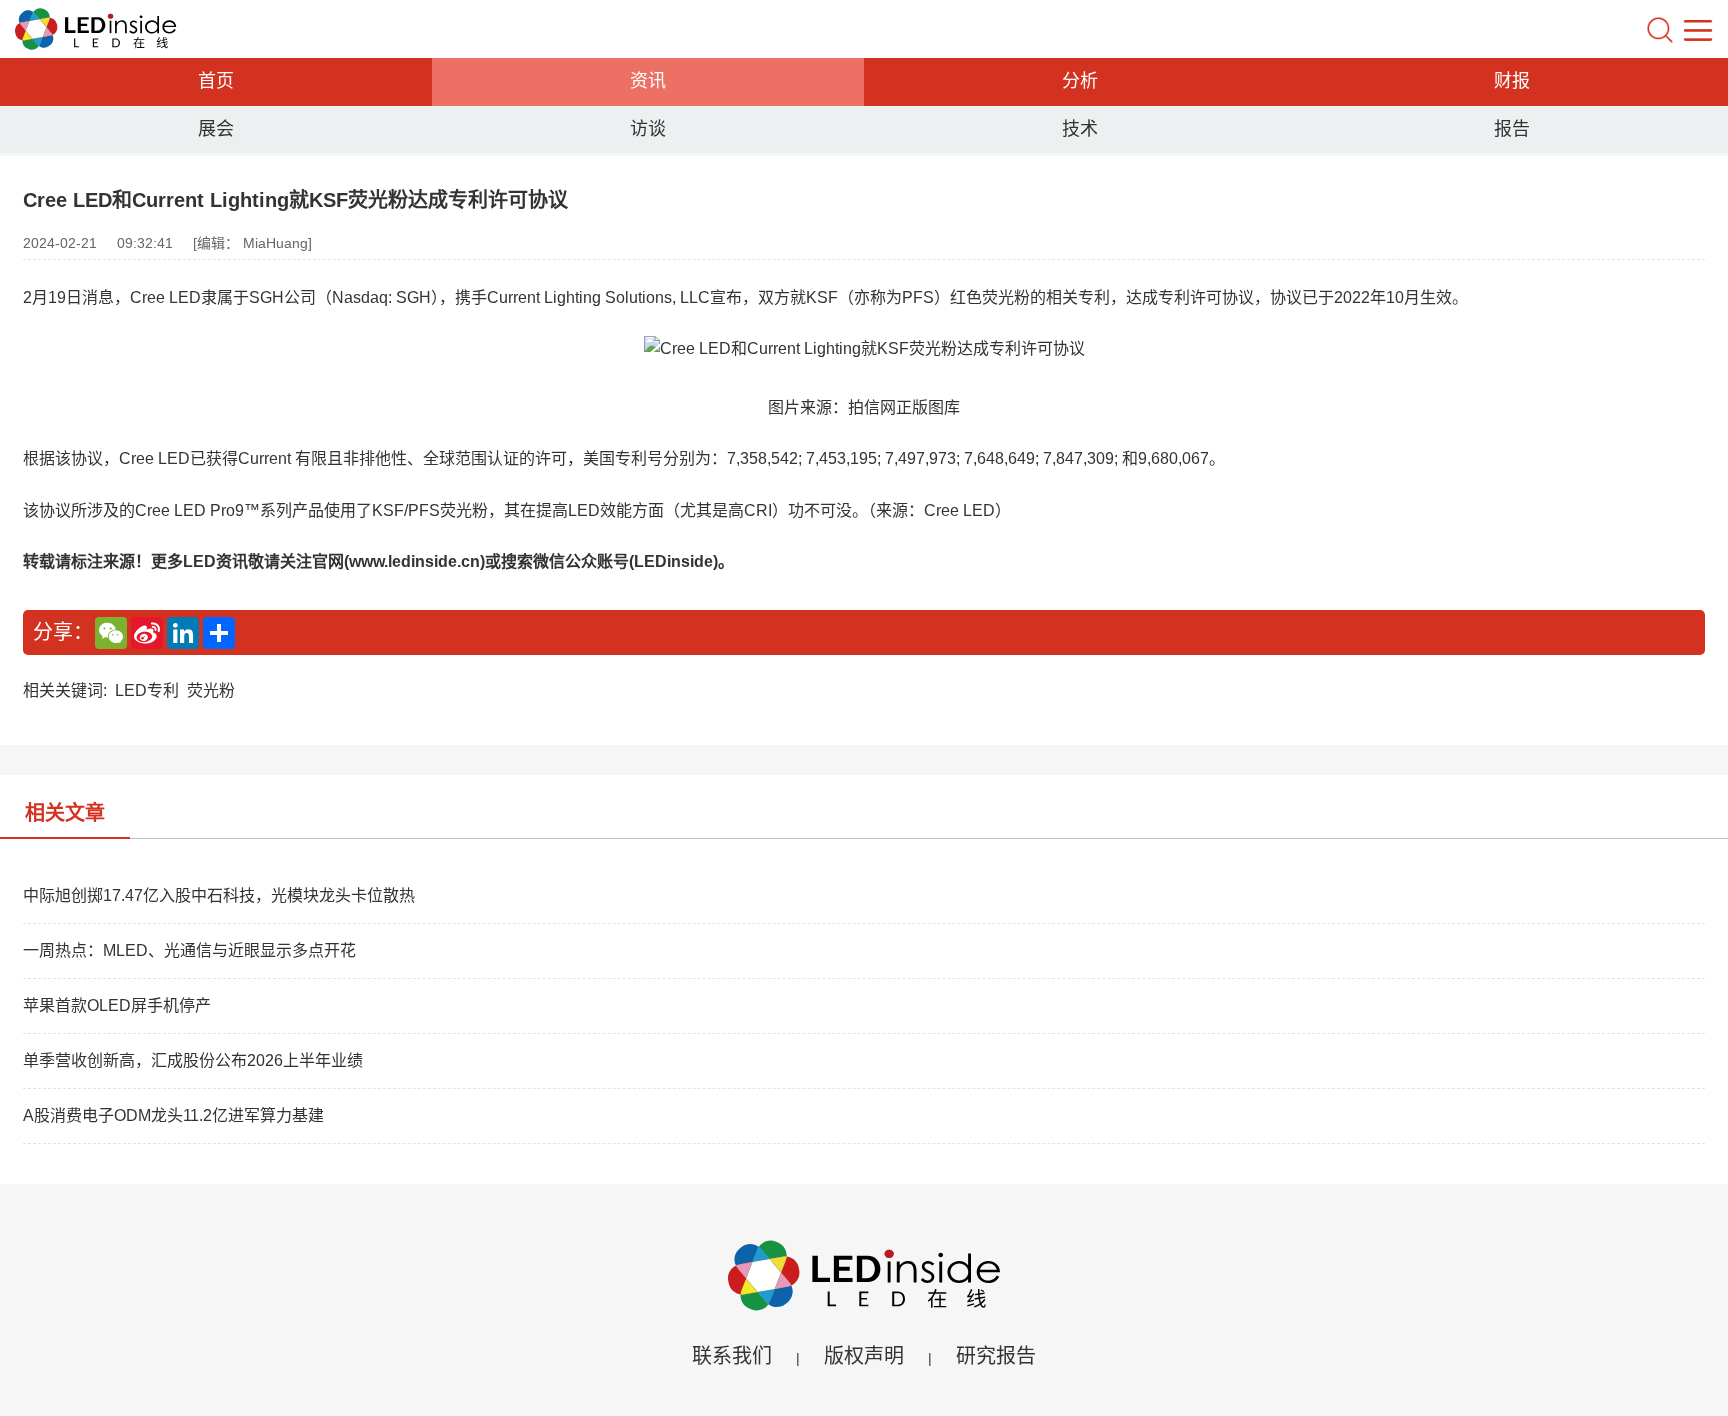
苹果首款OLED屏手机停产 (117, 1005)
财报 (1512, 81)
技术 (1080, 129)
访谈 (648, 129)
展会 (216, 129)
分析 (1080, 81)
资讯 (648, 81)
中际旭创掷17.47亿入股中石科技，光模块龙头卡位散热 (219, 895)
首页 (216, 81)
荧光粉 (211, 690)
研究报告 (996, 1356)
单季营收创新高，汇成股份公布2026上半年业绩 (193, 1060)
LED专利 (147, 690)
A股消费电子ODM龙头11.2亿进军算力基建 (173, 1115)
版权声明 (864, 1356)
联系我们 (732, 1356)
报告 (1512, 129)
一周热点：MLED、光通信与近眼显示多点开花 (189, 950)
